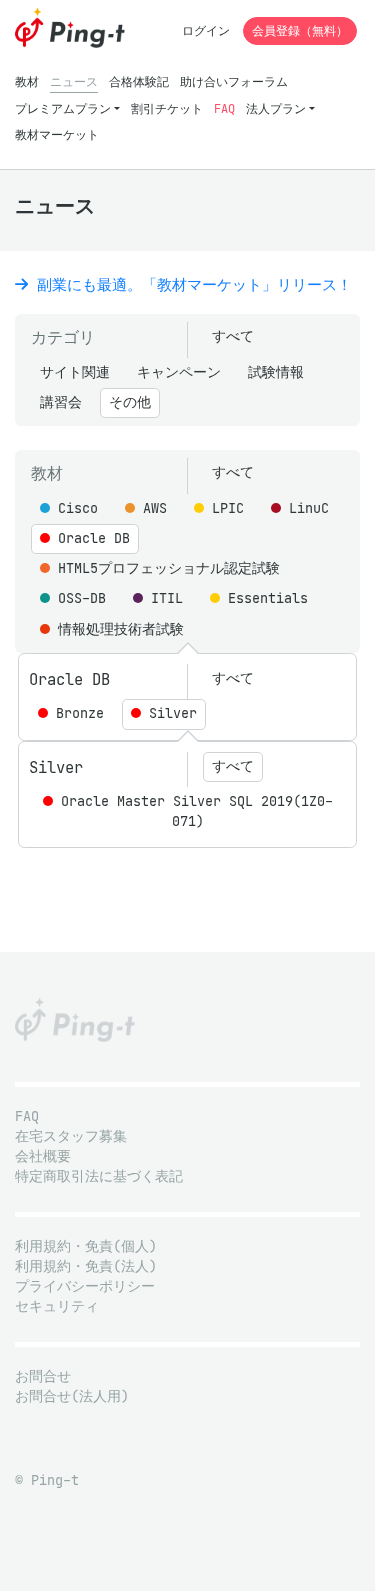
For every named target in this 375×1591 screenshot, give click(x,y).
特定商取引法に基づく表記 (99, 1176)
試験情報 (276, 372)
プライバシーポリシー (85, 1286)
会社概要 (43, 1156)
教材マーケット (57, 134)
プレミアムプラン (63, 108)
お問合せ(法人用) (72, 1396)
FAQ (224, 108)
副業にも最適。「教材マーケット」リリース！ (190, 284)
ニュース (74, 81)
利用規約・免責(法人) (86, 1266)
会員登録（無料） (300, 30)
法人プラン (276, 108)
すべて (233, 336)
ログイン (206, 30)
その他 (130, 402)
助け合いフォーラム (234, 81)
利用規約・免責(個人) (86, 1246)
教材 (27, 81)
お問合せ (43, 1376)
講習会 (61, 402)
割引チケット (167, 108)
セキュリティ (57, 1306)
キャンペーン (179, 372)
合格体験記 (139, 81)
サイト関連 (75, 372)
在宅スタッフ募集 (71, 1136)
